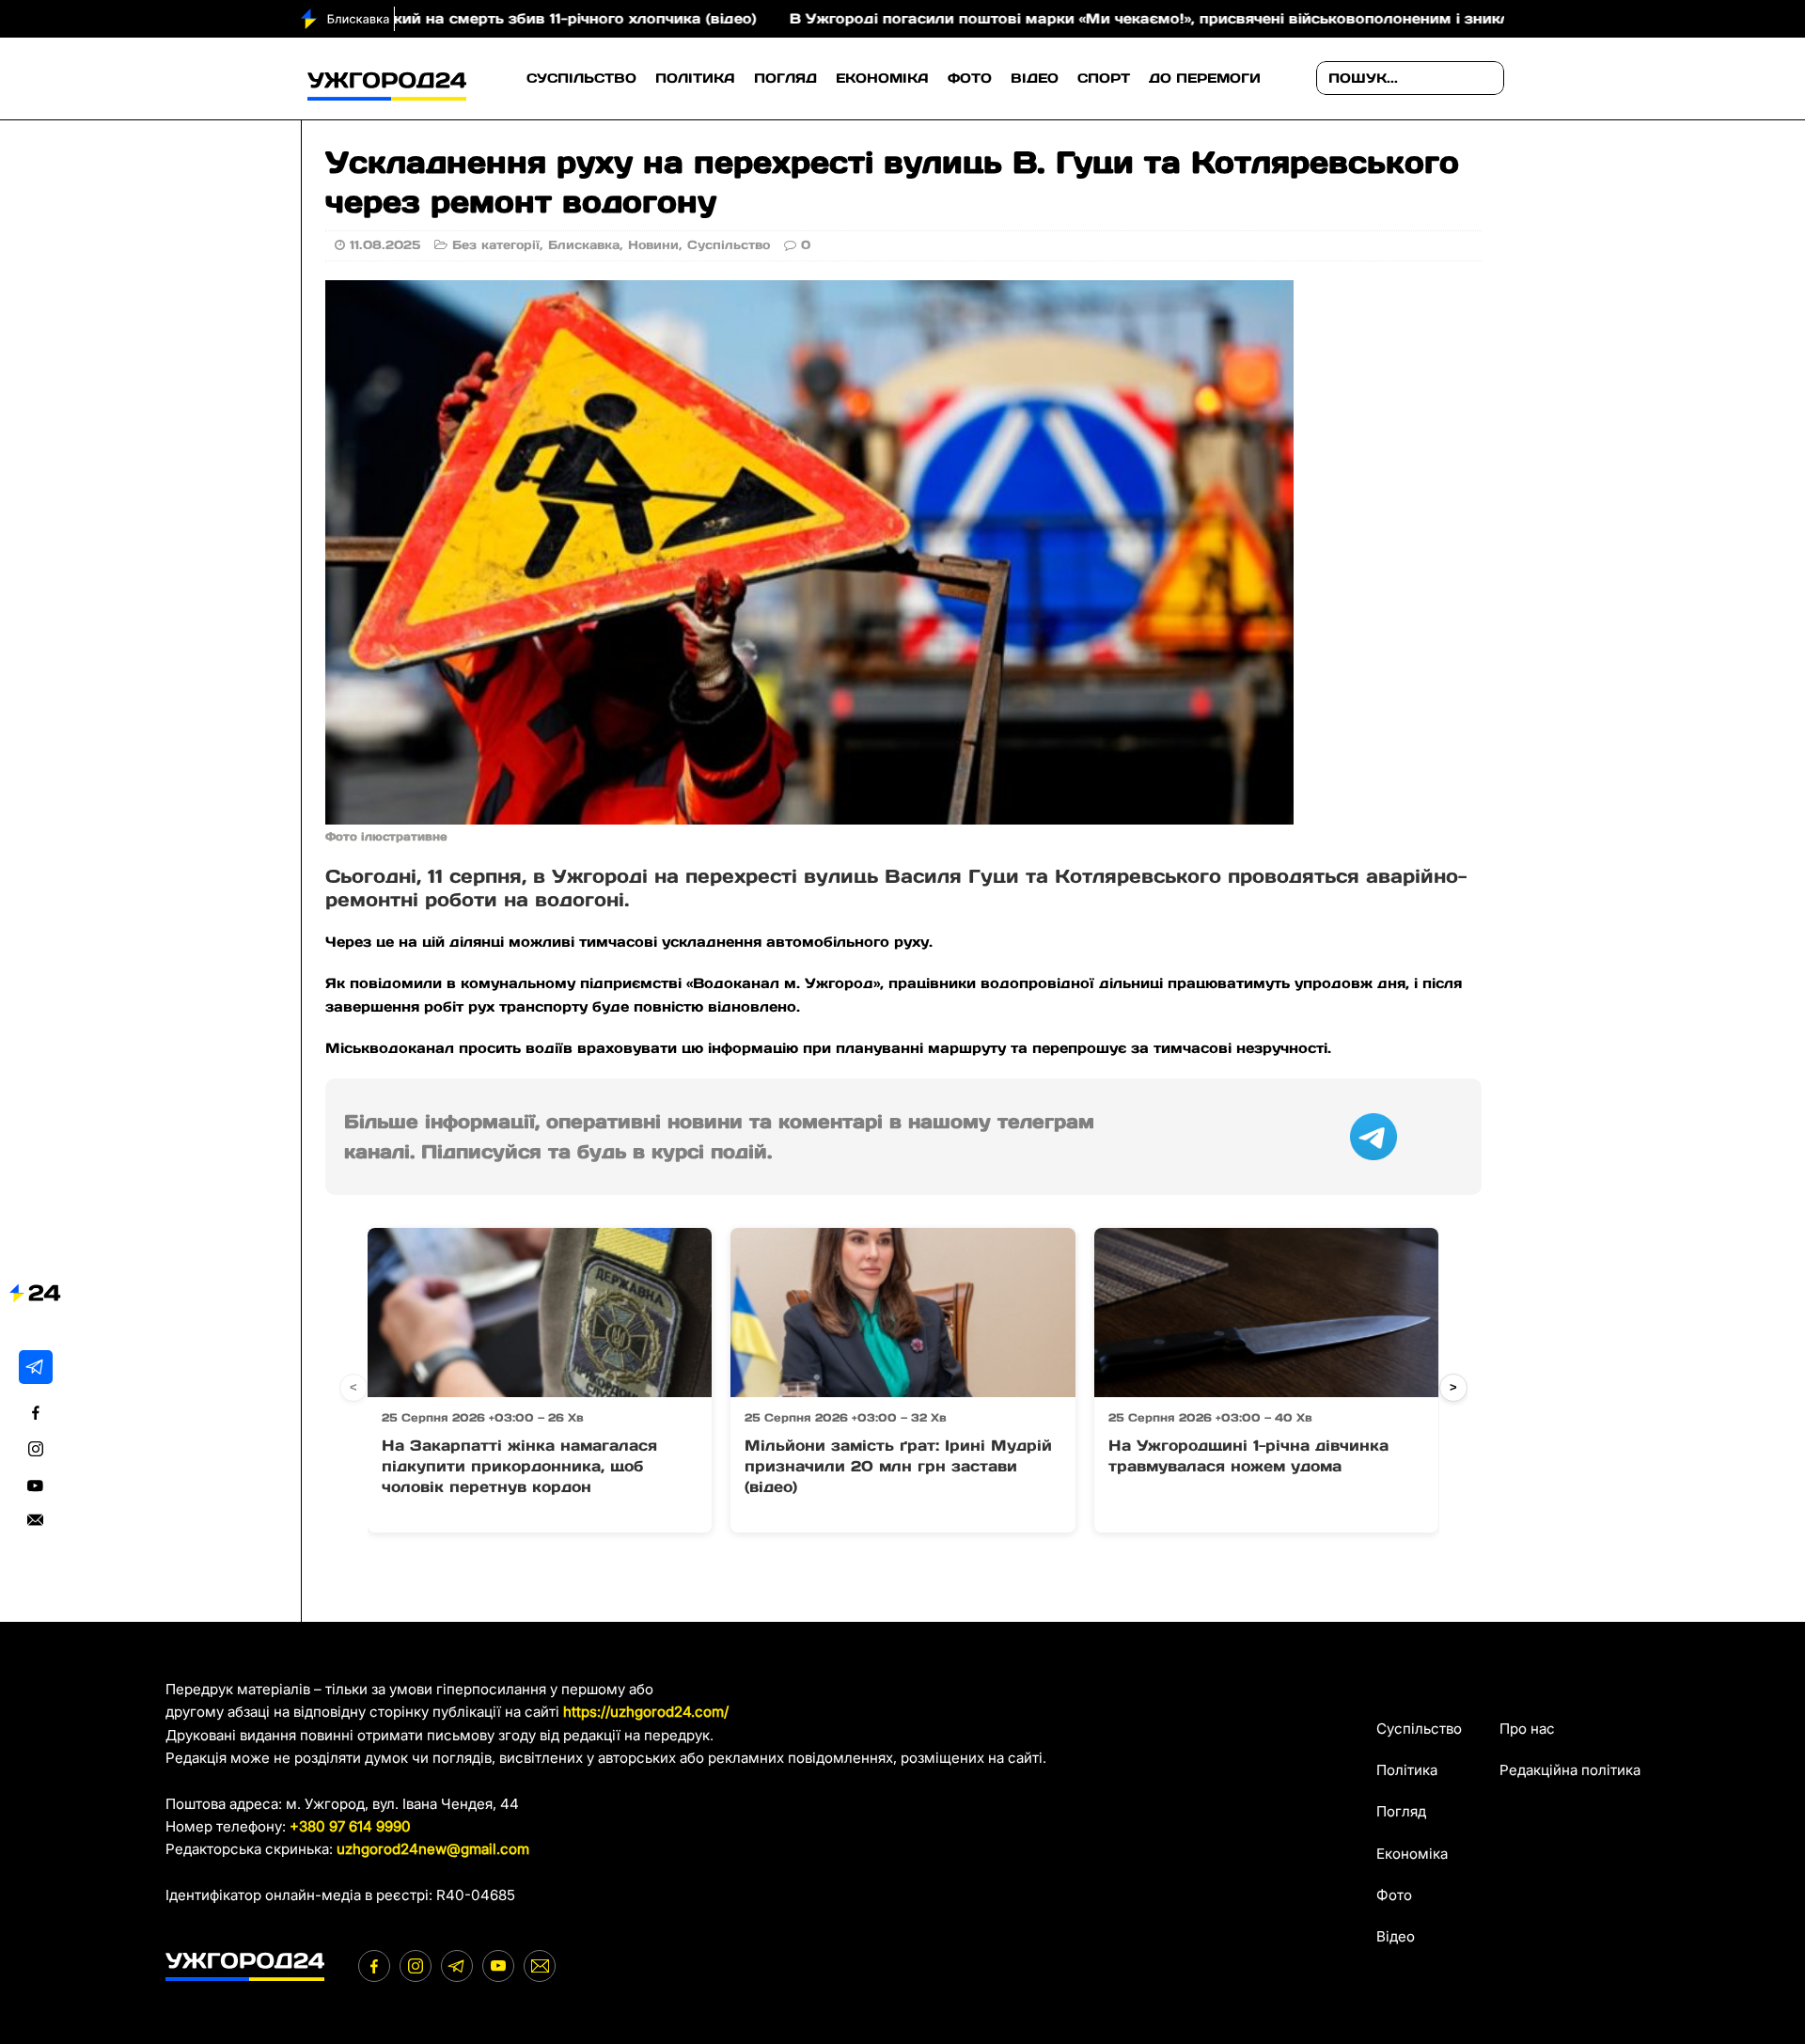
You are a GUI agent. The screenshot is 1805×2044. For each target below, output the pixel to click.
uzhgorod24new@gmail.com (433, 1849)
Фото (970, 78)
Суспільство (581, 78)
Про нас (1527, 1729)
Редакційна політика (1570, 1770)
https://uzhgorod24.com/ (646, 1712)
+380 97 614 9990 (350, 1826)
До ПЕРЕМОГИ (1205, 78)
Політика (695, 78)
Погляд (785, 78)
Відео (1035, 78)
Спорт (1104, 78)
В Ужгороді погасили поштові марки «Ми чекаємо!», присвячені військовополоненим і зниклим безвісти (1099, 18)
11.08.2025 (385, 245)
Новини (653, 245)
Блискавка (584, 245)
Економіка (882, 78)
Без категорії (496, 245)
